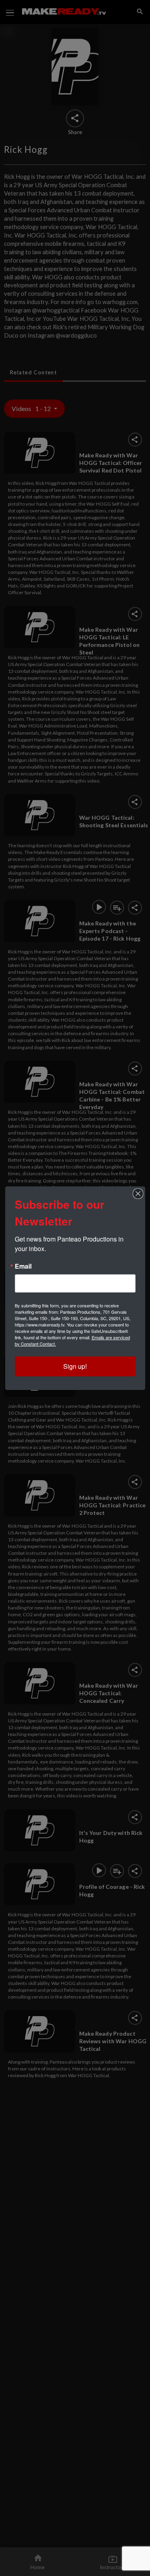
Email (23, 1266)
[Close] (138, 1194)
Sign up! (75, 1366)
